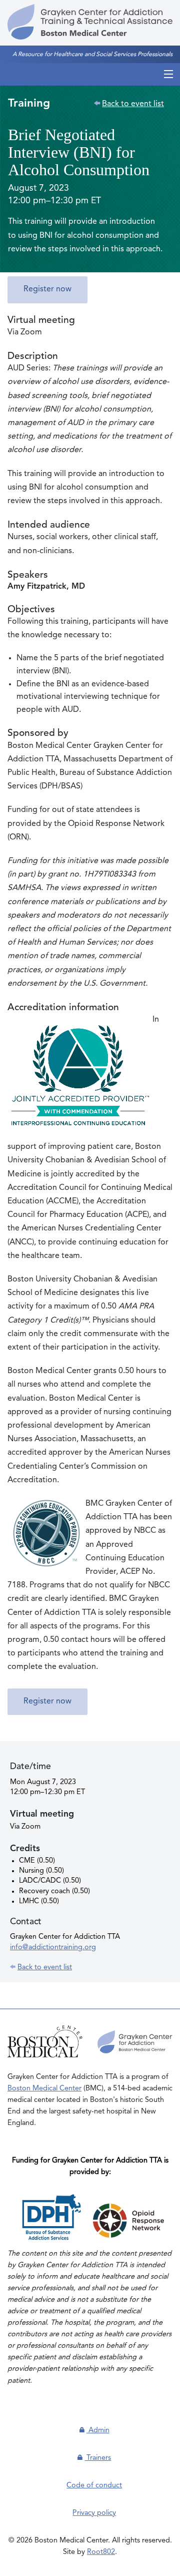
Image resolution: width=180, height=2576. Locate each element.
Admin (98, 2430)
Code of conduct (94, 2485)
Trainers (98, 2458)
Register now (47, 289)
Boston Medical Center (44, 2088)
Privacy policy (94, 2513)
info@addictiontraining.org (53, 1947)
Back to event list (133, 104)
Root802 (101, 2552)
